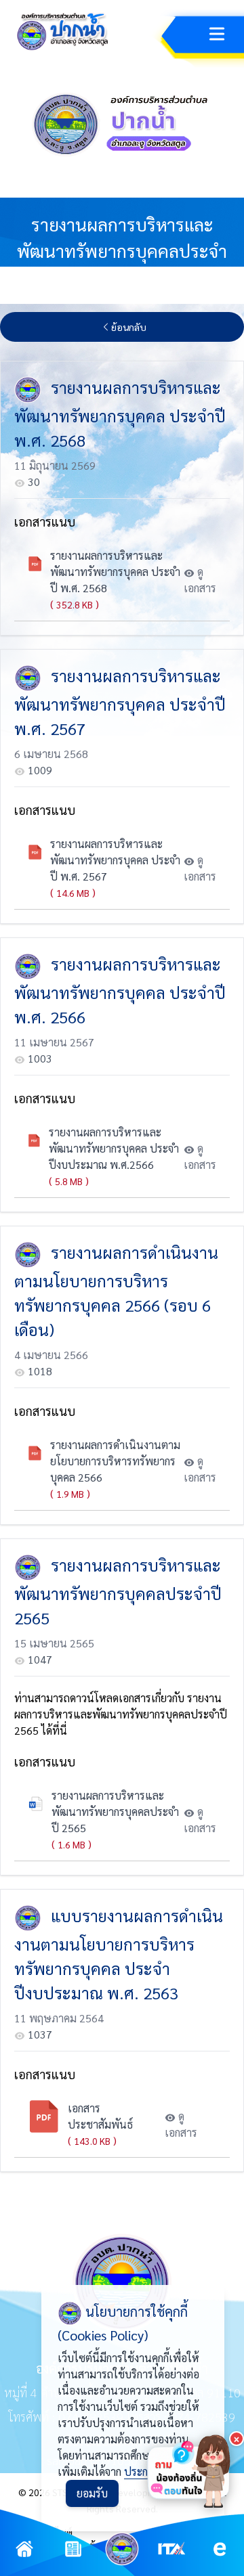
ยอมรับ (92, 2493)
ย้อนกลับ (129, 327)
